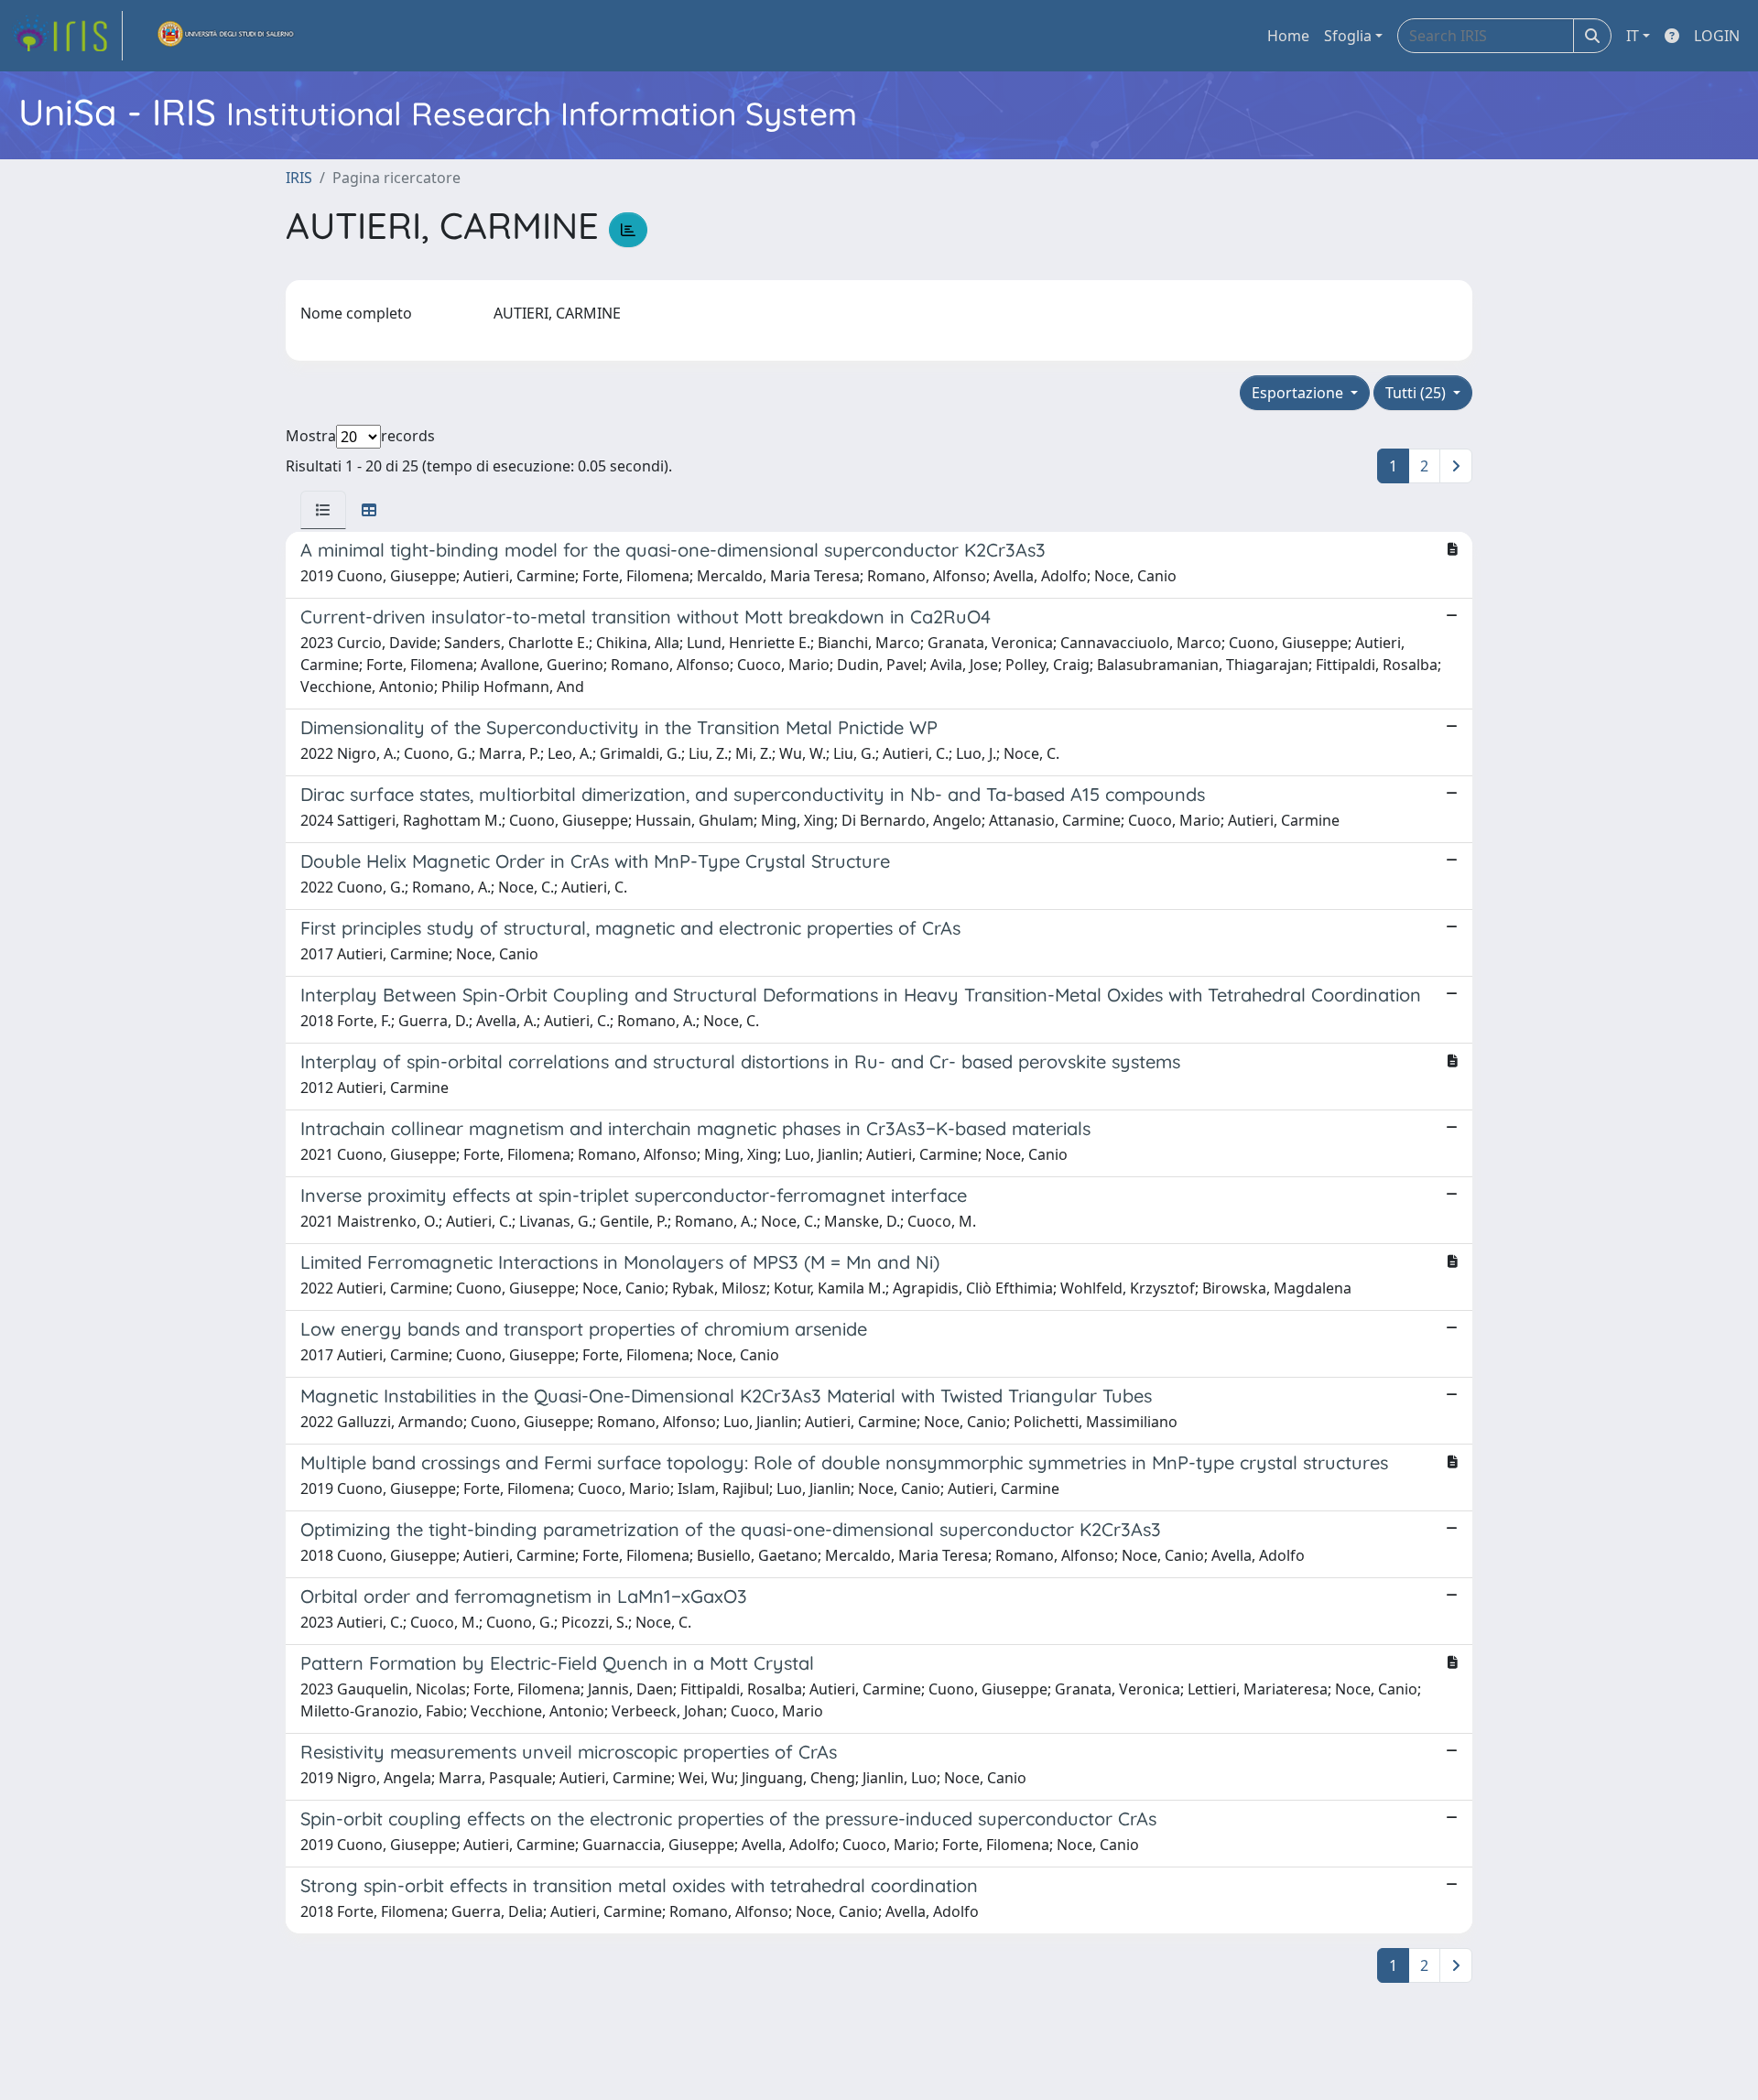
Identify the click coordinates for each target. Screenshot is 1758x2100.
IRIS (299, 178)
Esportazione (1299, 393)
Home (1288, 36)
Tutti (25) (1417, 393)
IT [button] (1633, 36)
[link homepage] (67, 36)
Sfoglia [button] (1348, 36)
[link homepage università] (226, 36)
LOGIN (1717, 36)
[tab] (323, 510)
